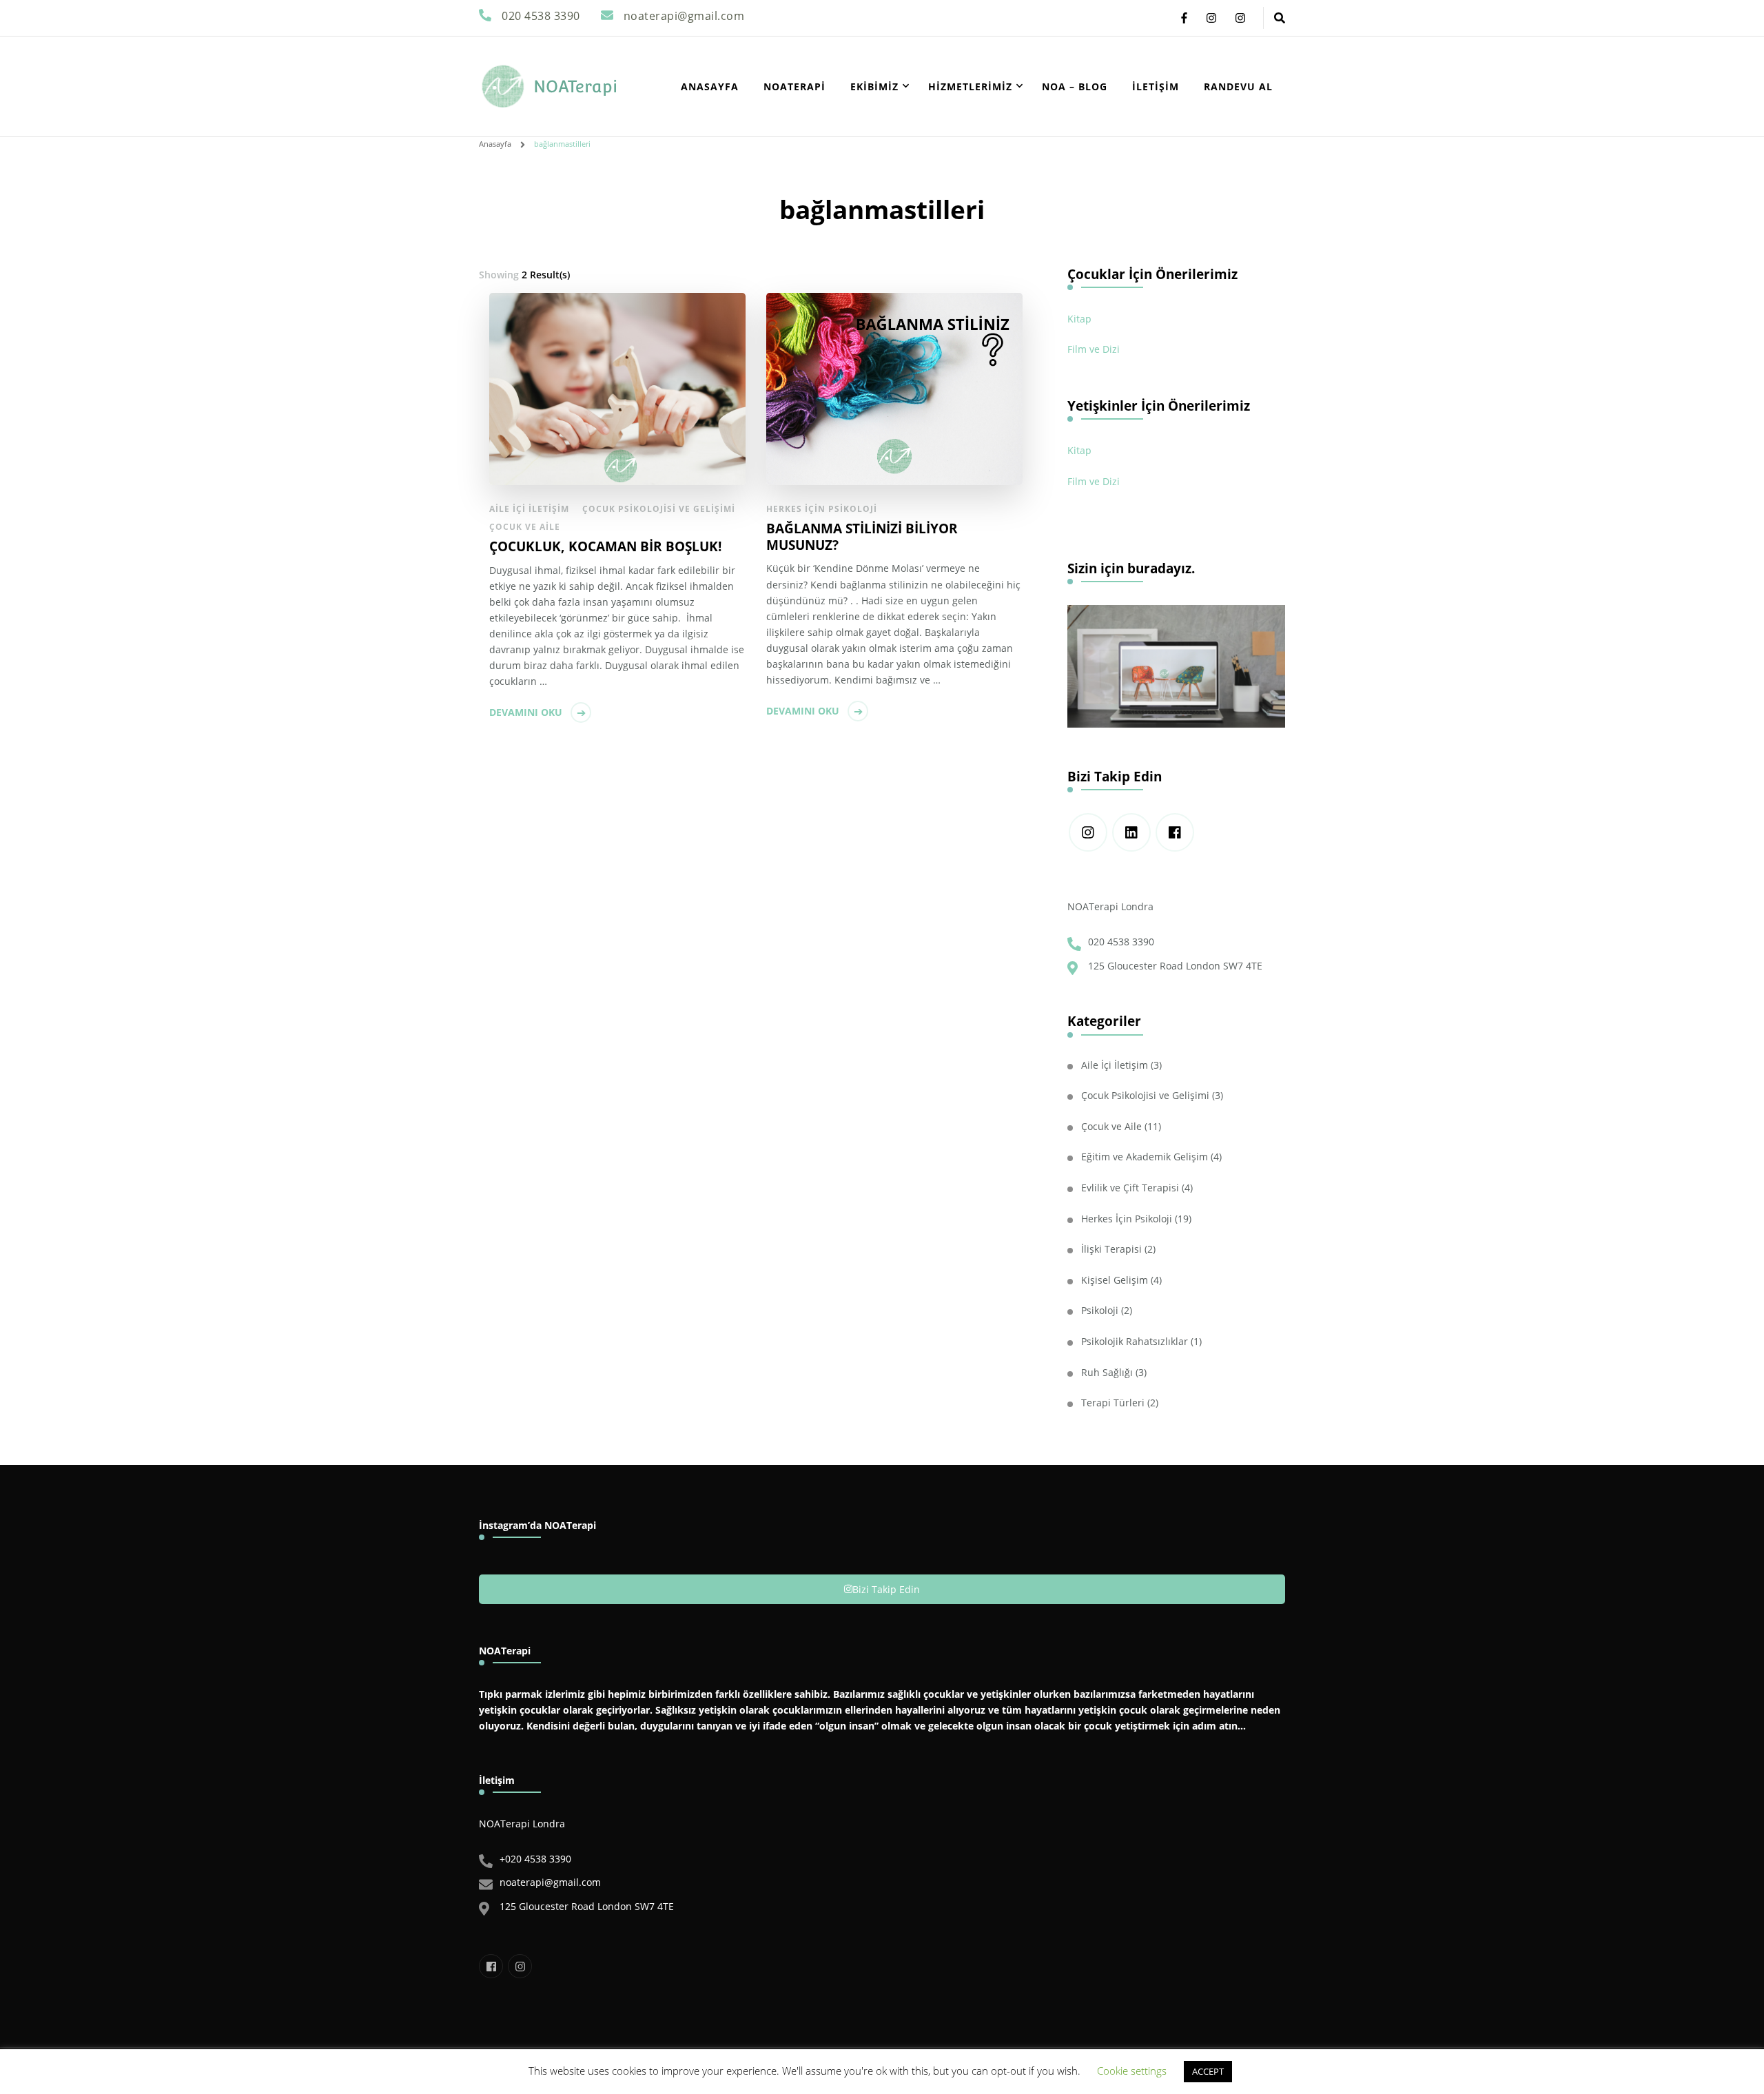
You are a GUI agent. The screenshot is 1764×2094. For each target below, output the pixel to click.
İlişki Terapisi (1111, 1249)
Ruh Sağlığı (1107, 1372)
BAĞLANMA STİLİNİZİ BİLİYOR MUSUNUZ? (862, 537)
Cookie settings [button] (1132, 2071)
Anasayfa (710, 86)
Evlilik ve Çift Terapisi (1130, 1188)
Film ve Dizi (1094, 349)
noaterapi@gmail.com (550, 1882)
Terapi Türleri (1113, 1403)
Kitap (1079, 319)
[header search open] (1280, 18)
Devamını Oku (526, 712)
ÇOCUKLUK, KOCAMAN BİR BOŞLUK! (605, 546)
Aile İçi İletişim (529, 509)
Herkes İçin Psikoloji (822, 509)
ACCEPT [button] (1208, 2071)
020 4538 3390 (1121, 942)
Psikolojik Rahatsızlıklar (1135, 1341)
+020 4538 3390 (535, 1859)
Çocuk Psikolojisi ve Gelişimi (659, 509)
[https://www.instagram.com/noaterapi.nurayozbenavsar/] (1088, 832)
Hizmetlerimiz (970, 86)
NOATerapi (575, 86)
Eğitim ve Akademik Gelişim (1145, 1157)
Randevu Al (1238, 86)
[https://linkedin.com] (1131, 832)
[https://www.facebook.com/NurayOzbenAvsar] (1175, 832)
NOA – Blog (1075, 86)
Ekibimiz (874, 86)
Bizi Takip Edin (886, 1589)
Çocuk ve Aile (525, 527)
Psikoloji (1100, 1310)
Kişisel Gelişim (1115, 1280)
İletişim (1156, 86)
